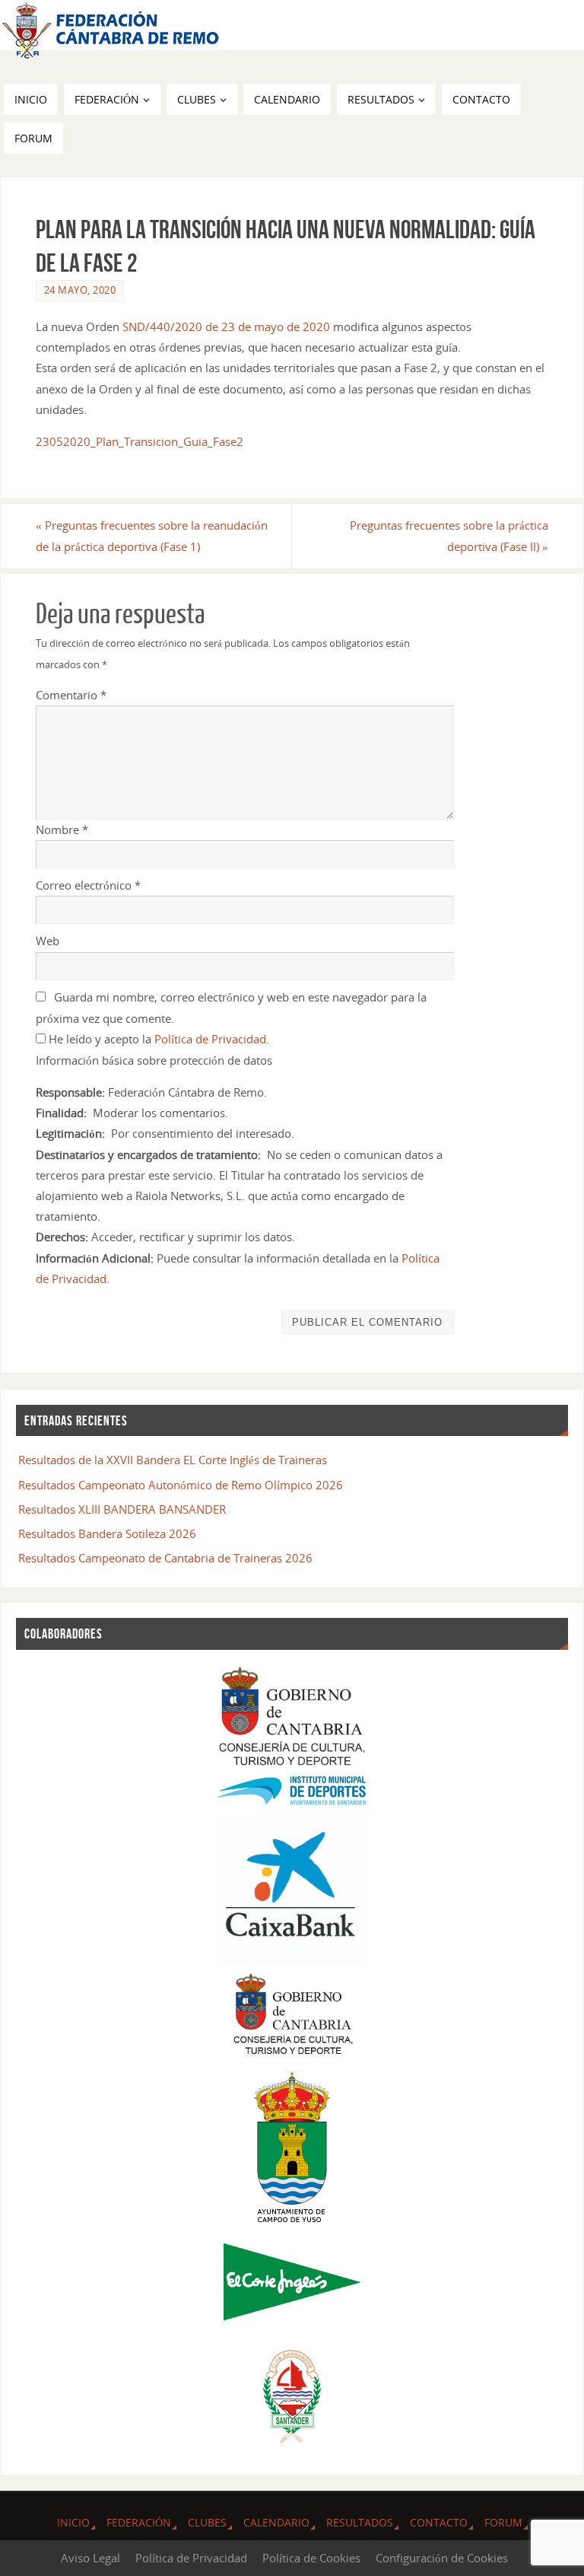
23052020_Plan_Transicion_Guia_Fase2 (140, 441)
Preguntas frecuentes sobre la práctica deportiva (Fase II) (449, 535)
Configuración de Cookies (442, 2558)
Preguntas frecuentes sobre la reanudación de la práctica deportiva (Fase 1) (152, 535)
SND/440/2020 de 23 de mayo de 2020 (226, 326)
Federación (139, 2522)
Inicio (73, 2522)
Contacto (439, 2522)
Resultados (360, 2522)
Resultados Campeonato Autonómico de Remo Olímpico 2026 (181, 1485)
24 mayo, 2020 (80, 290)
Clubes (207, 2522)
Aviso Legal (90, 2558)
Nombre (62, 829)
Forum (503, 2522)
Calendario (276, 2522)
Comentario (71, 695)
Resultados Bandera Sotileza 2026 (107, 1533)
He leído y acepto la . (157, 1039)
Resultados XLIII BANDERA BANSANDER (122, 1509)
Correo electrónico (88, 885)
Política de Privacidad (210, 1039)
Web (48, 941)
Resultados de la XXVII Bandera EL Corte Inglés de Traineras (173, 1460)
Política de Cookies (311, 2558)
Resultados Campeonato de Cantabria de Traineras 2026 (165, 1558)
